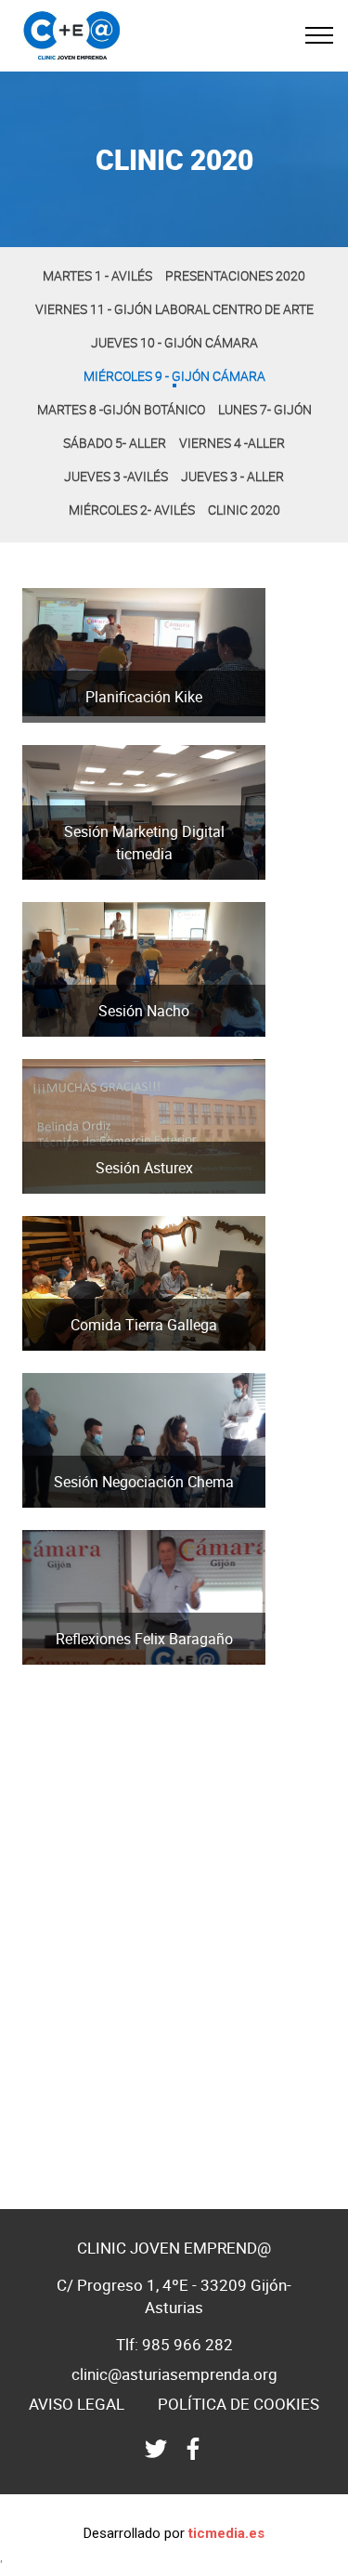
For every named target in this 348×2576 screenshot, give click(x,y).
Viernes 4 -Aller (232, 443)
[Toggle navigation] (320, 35)
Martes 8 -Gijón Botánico (121, 409)
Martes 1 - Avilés (97, 275)
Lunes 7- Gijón (265, 409)
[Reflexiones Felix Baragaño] (144, 1667)
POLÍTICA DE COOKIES (238, 2404)
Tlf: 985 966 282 (174, 2344)
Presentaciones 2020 (235, 275)
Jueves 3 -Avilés (116, 476)
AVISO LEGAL (77, 2404)
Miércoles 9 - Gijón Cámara (174, 376)
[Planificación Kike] (144, 726)
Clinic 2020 (244, 510)
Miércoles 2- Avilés (132, 510)
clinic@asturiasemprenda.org (174, 2374)
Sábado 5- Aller (115, 443)
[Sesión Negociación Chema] (144, 1510)
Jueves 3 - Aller (232, 476)
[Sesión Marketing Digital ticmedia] (144, 883)
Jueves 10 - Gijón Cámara (174, 342)
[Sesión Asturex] (144, 1196)
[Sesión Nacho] (144, 1040)
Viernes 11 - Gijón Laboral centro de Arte (174, 309)
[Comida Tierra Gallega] (144, 1353)
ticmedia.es (226, 2533)
